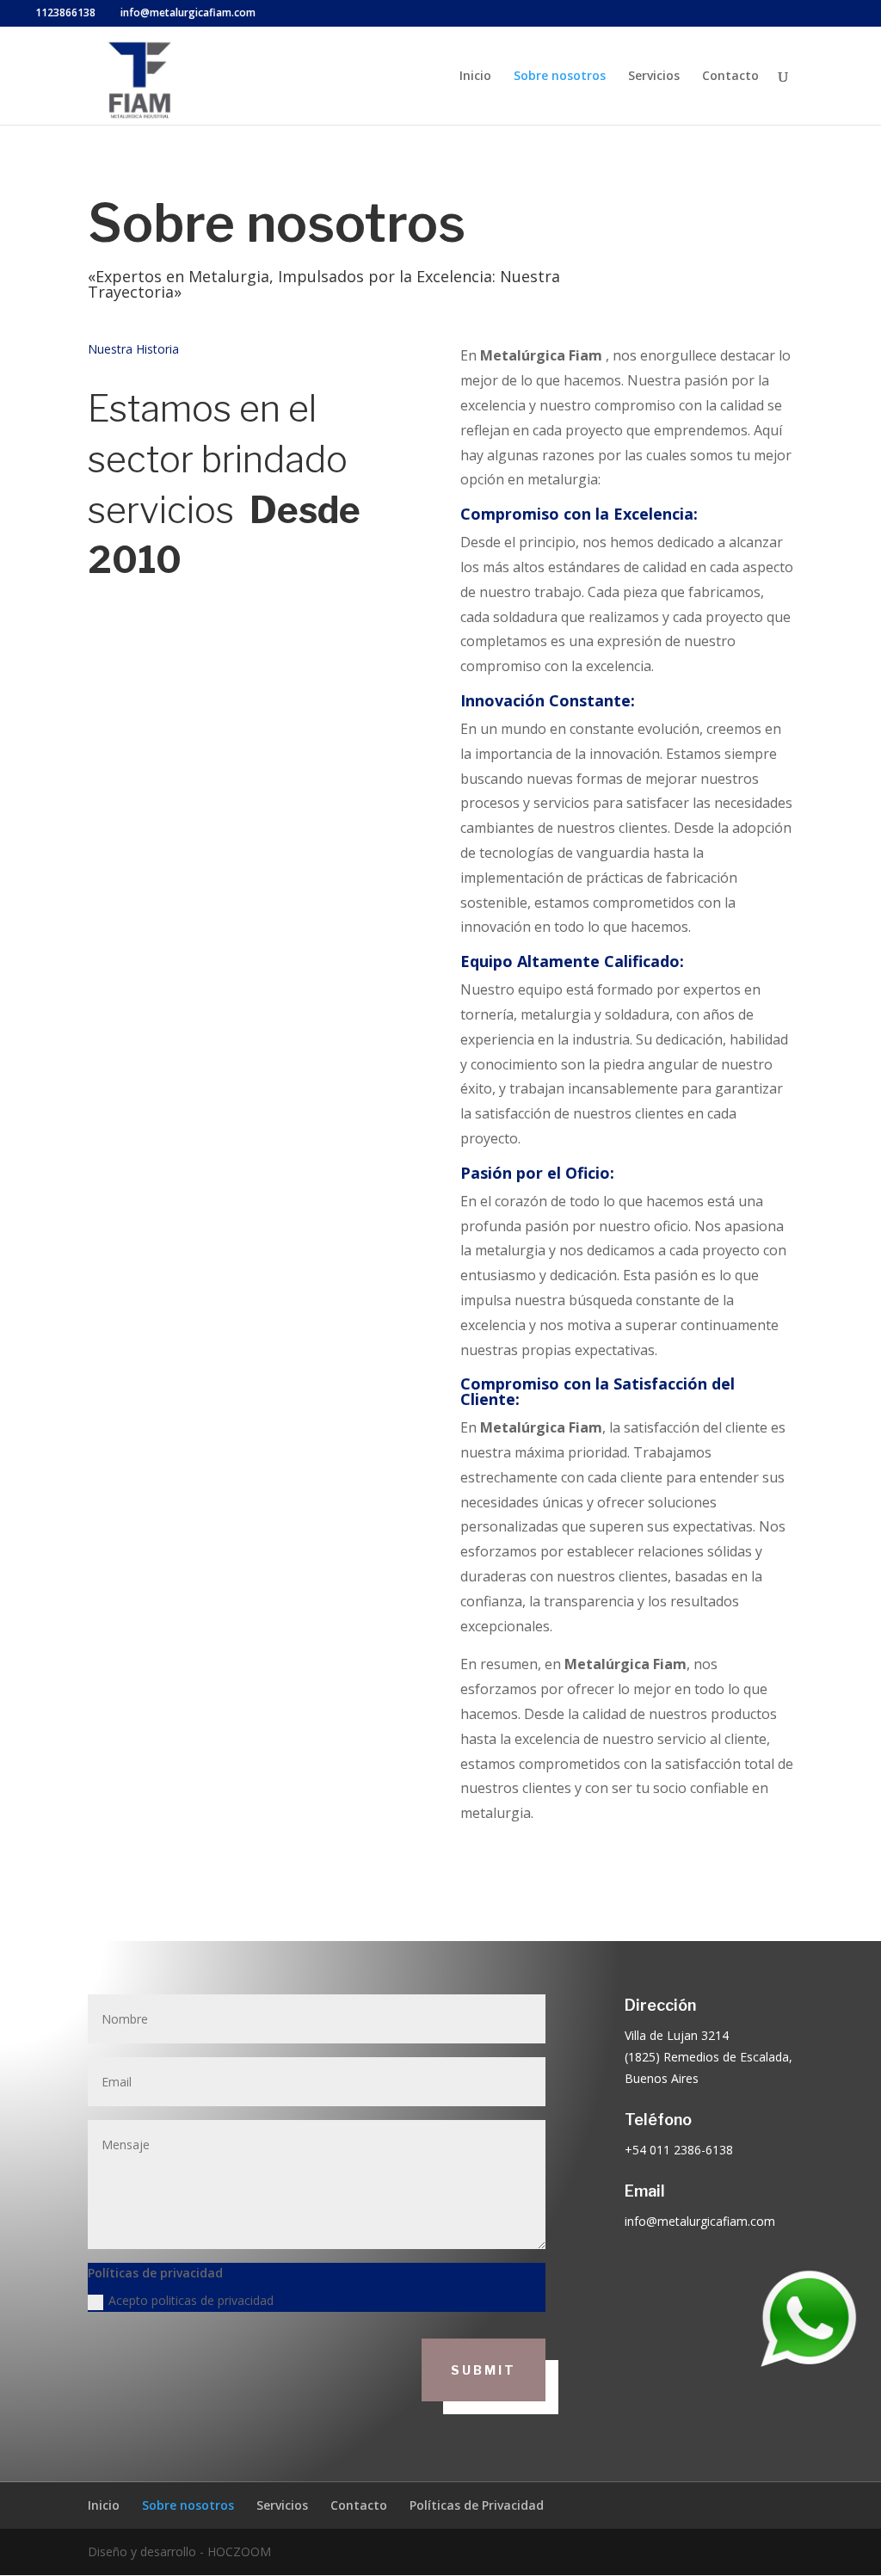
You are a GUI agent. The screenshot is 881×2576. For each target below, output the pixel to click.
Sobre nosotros (560, 77)
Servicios (654, 77)
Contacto (730, 77)
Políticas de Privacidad (477, 2505)
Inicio (475, 77)
